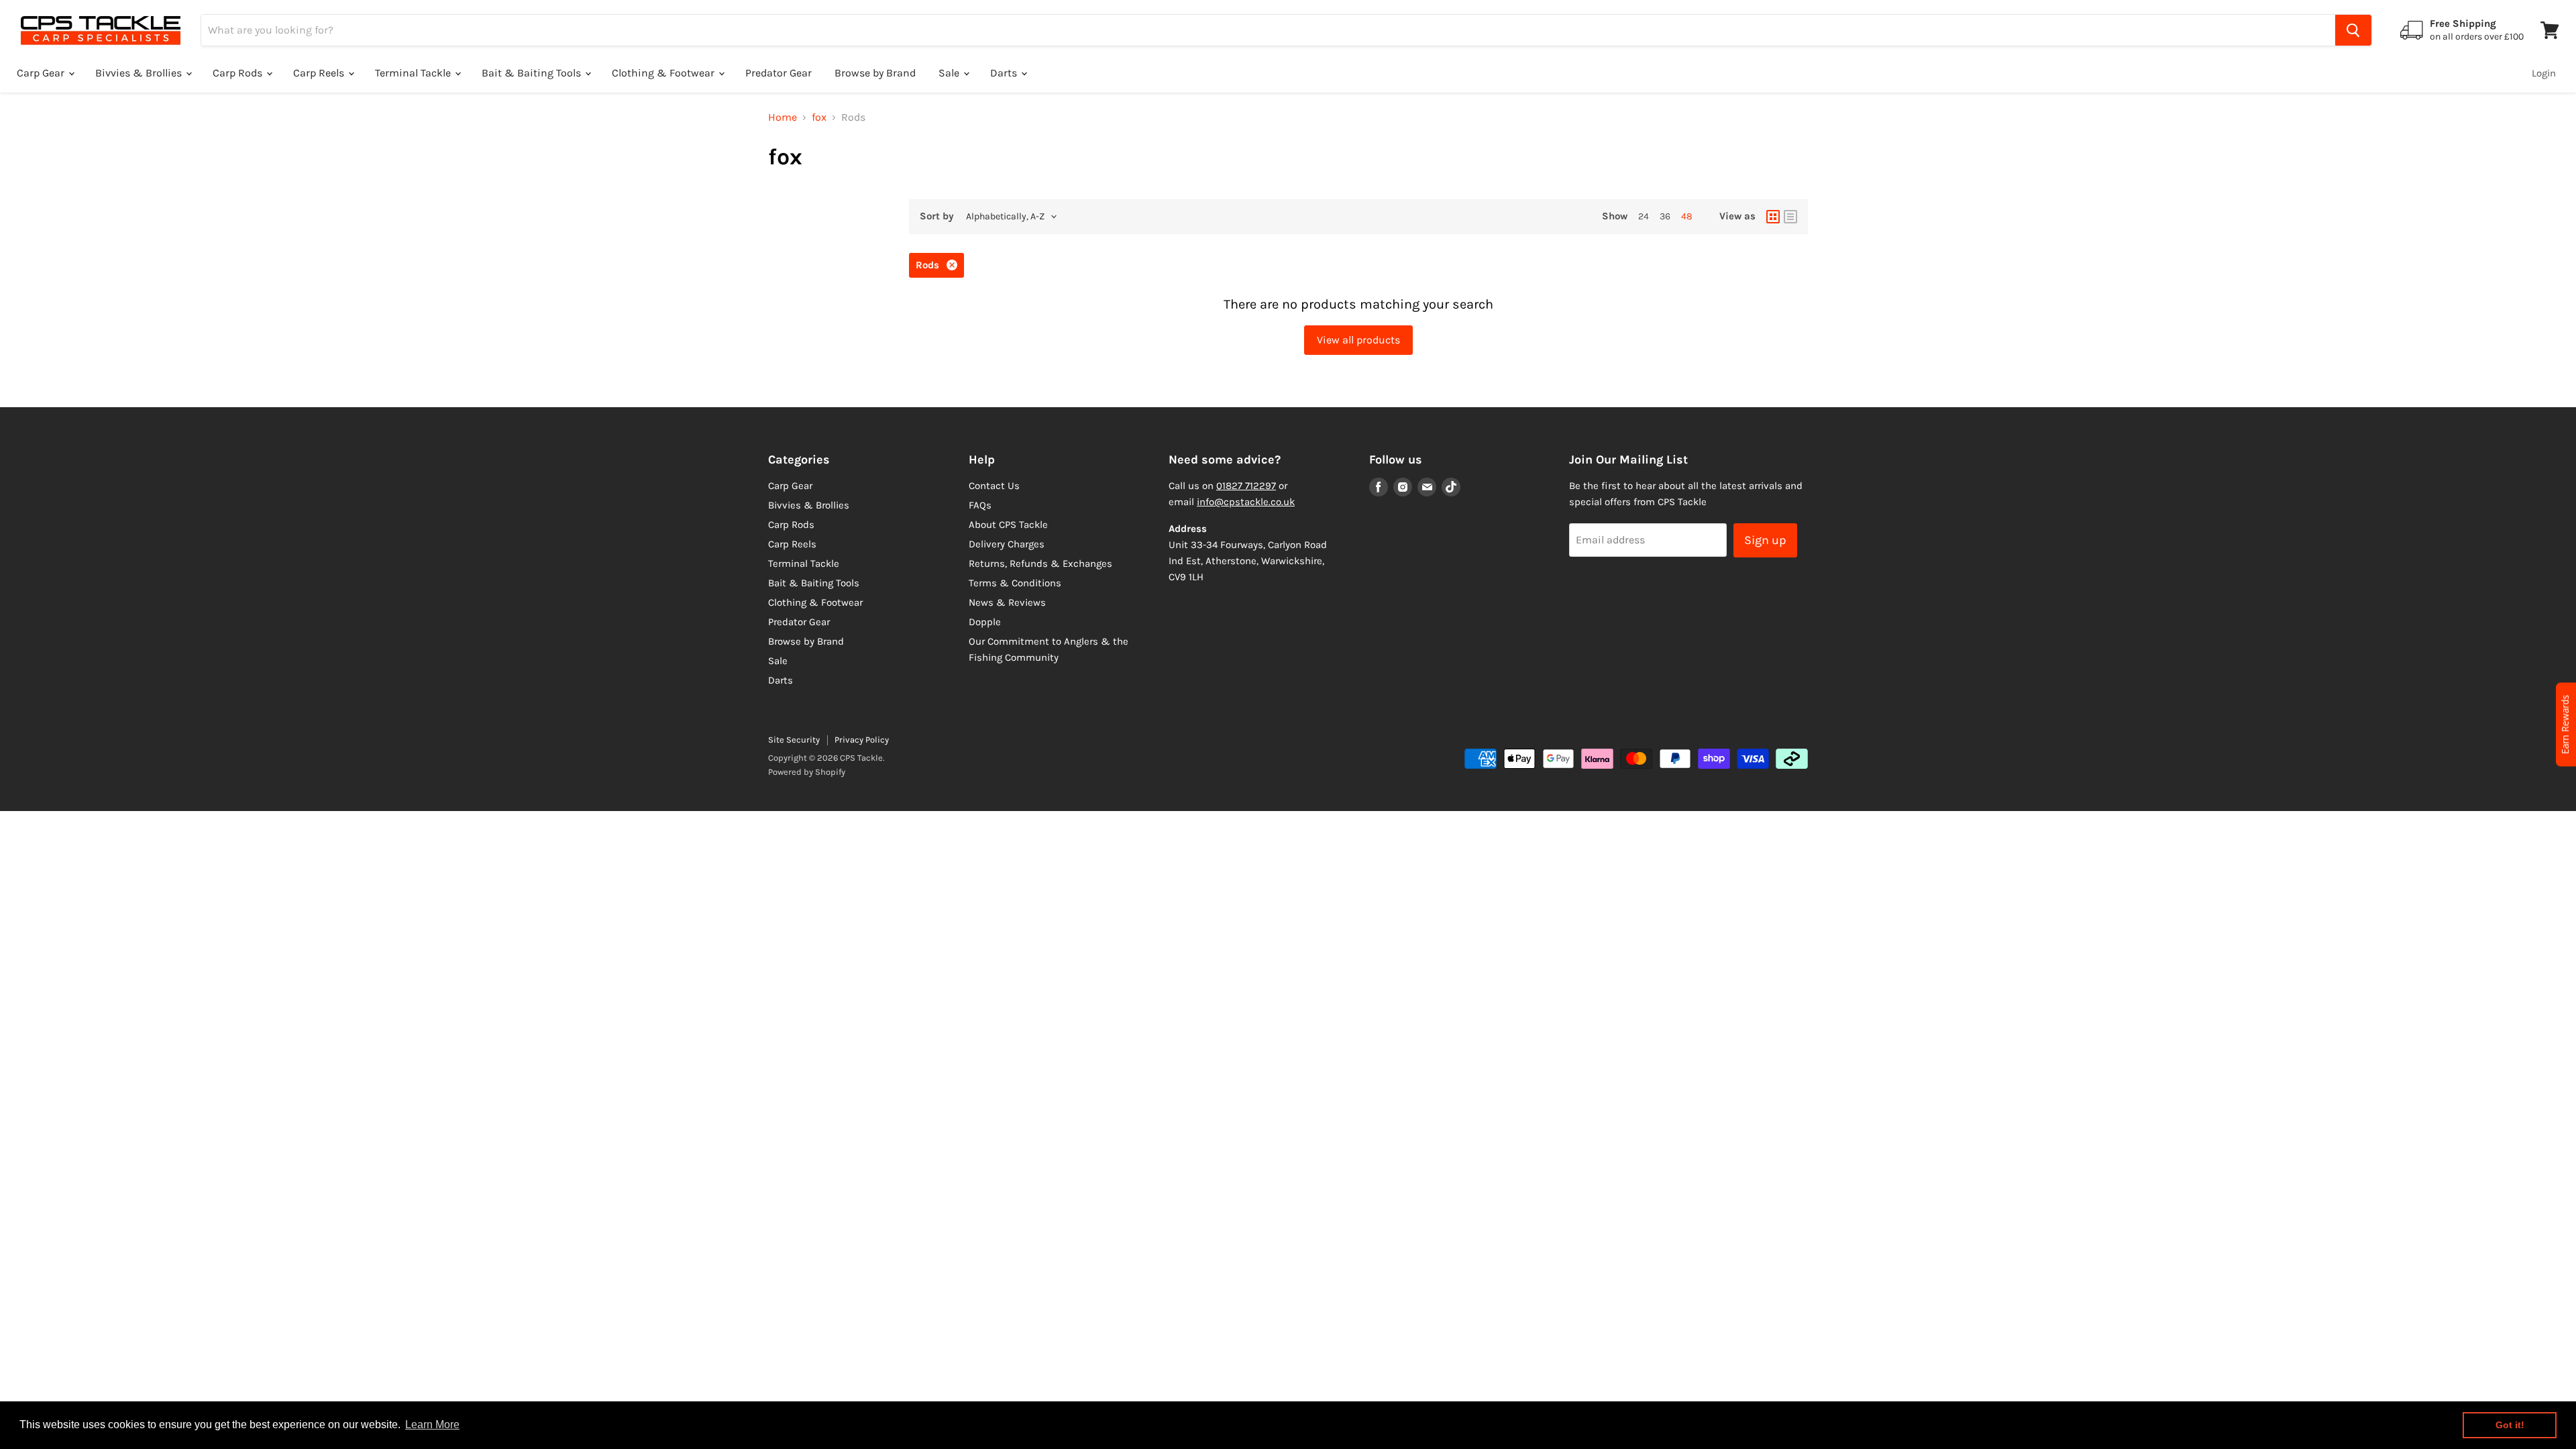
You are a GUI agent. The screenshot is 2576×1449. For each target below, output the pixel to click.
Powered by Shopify (807, 772)
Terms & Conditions (1015, 583)
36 (1665, 216)
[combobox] (1268, 30)
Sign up (1765, 540)
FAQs (980, 505)
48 (1687, 216)
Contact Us (994, 486)
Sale (950, 73)
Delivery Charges (1007, 544)
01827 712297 (1246, 486)
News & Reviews (1007, 602)
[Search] (2353, 30)
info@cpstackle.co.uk (1246, 502)
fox (819, 117)
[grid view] (1773, 217)
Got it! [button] (2510, 1425)
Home (783, 117)
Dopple (985, 622)
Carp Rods (239, 73)
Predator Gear (779, 73)
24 (1644, 216)
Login (2544, 73)
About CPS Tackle (1008, 525)
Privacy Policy (862, 740)
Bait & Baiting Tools (533, 73)
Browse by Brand (875, 73)
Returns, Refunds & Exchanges (1040, 563)
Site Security (794, 740)
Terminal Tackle (414, 73)
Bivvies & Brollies (140, 73)
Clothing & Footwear (664, 73)
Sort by (937, 216)
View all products (1358, 340)
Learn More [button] (432, 1425)
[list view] (1790, 217)
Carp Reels (320, 73)
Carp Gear (42, 73)
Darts (1005, 73)
